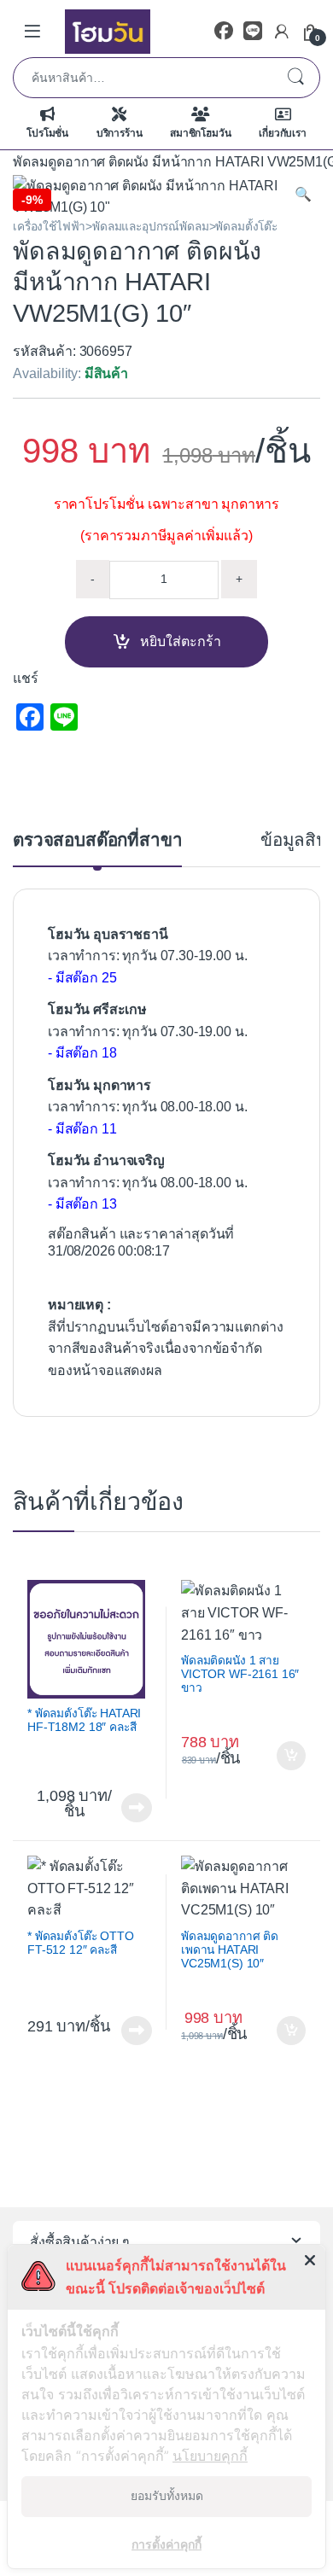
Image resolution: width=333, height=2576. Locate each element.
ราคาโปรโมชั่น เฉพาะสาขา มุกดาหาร (166, 504)
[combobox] (143, 78)
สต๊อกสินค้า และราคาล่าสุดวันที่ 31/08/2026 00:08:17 (141, 1243)
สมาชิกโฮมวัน (200, 133)
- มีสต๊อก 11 (82, 1129)
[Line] (253, 31)
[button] (303, 195)
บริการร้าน (120, 133)
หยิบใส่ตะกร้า (181, 641)
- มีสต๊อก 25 (82, 978)
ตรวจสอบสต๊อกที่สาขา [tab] (97, 840)
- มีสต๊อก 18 (82, 1053)
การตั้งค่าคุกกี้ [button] (166, 2544)
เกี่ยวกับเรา (283, 133)
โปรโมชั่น (47, 133)
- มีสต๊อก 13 (82, 1204)
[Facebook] (224, 31)
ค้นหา (295, 78)
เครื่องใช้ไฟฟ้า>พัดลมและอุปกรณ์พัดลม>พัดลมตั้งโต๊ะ (145, 227)
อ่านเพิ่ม (137, 1808)
